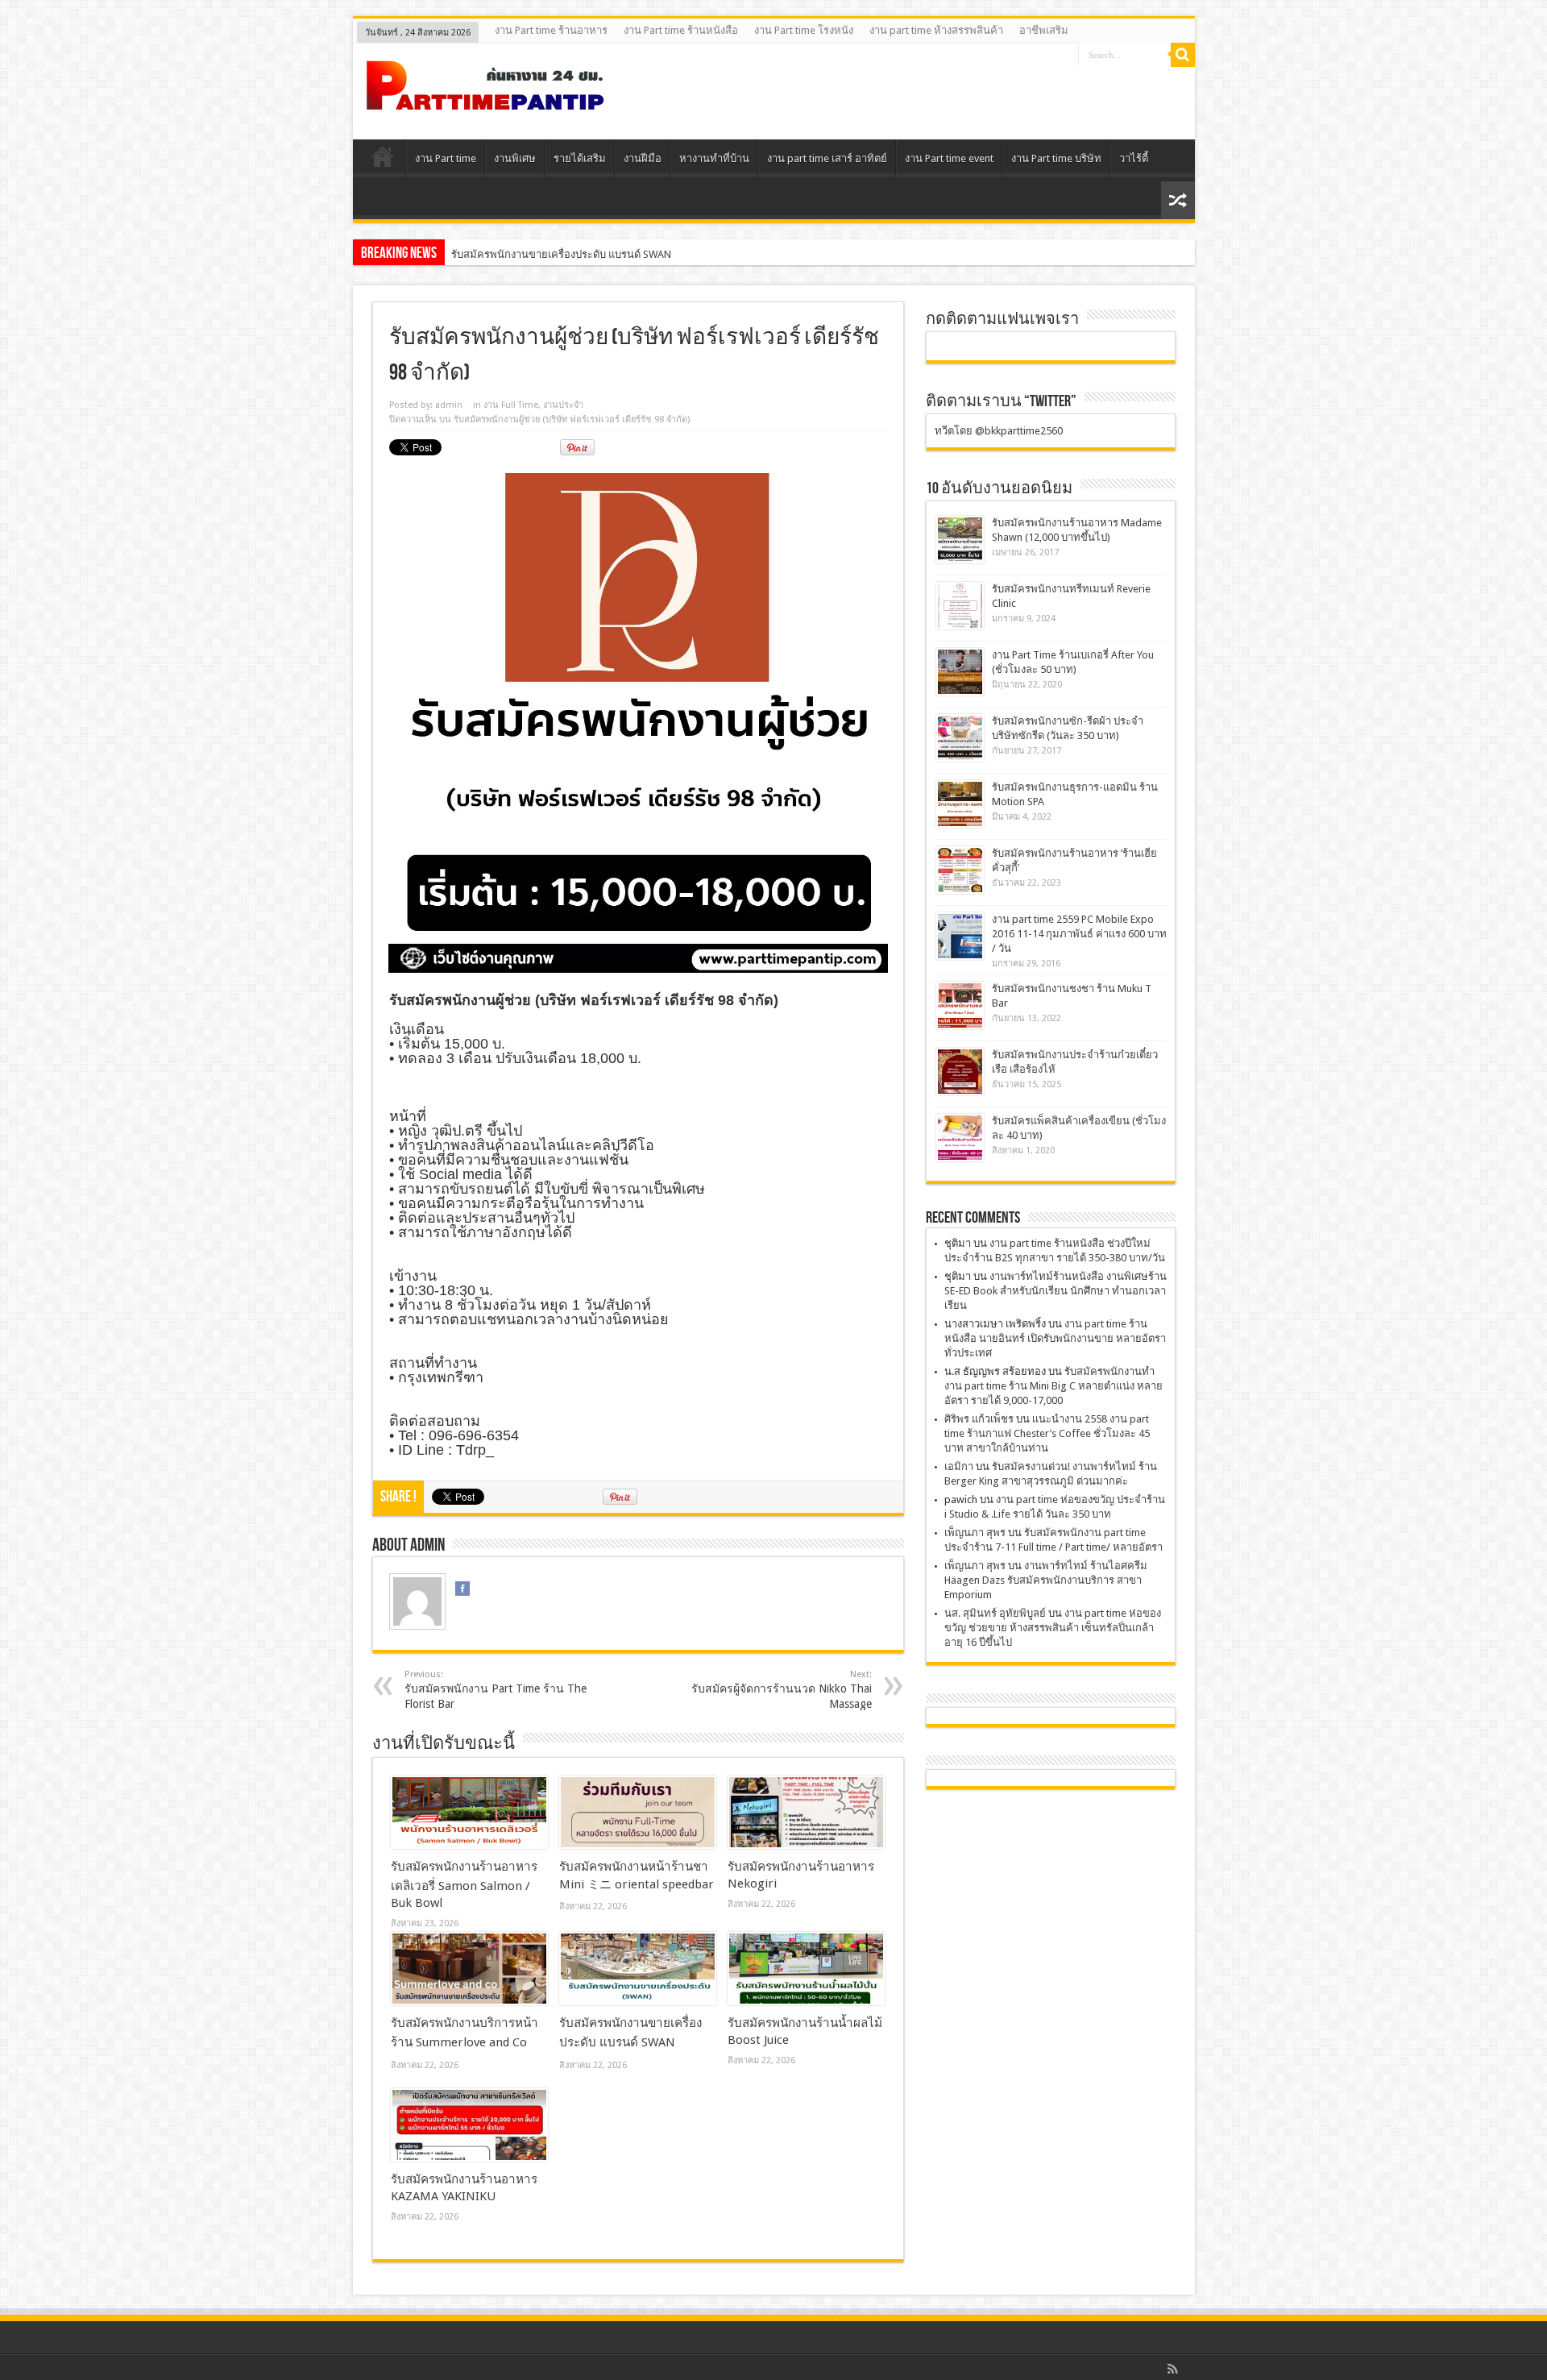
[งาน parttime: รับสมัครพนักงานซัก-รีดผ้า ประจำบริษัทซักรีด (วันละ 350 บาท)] (960, 738)
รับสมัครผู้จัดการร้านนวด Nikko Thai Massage (782, 1690)
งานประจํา (563, 405)
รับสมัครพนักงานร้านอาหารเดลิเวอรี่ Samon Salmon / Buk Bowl (464, 1885)
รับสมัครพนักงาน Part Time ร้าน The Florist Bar (496, 1690)
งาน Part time (446, 158)
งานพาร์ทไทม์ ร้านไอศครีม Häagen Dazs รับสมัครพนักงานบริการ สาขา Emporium (1046, 1580)
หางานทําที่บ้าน (714, 158)
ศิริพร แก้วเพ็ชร (979, 1419)
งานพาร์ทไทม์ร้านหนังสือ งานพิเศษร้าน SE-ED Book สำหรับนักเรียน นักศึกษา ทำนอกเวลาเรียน (1056, 1291)
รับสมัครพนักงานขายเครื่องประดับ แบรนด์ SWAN (561, 254)
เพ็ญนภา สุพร (975, 1533)
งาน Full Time (511, 405)
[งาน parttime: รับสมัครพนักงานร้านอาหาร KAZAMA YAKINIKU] (469, 2125)
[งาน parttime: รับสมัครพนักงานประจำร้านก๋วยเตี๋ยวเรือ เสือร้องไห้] (960, 1072)
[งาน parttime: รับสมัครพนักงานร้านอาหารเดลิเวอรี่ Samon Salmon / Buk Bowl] (469, 1813)
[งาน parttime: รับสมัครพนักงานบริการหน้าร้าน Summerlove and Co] (469, 1969)
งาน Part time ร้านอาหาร (551, 30)
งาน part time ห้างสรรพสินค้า (936, 30)
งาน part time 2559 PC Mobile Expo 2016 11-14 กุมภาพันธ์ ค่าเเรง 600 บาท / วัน (1079, 934)
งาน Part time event (949, 158)
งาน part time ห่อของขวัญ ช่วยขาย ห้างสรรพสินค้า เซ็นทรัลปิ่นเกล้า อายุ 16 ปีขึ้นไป (1053, 1628)
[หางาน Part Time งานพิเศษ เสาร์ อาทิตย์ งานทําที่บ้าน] (486, 99)
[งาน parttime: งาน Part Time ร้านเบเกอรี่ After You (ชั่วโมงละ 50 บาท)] (960, 672)
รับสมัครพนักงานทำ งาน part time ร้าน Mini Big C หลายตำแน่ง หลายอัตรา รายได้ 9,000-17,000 (1053, 1386)
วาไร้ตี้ (1134, 158)
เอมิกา (959, 1466)
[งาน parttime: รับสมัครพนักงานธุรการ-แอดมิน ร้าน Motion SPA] (960, 804)
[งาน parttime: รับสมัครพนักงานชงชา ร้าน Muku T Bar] (960, 1005)
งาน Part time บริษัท (1056, 158)
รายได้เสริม (580, 158)
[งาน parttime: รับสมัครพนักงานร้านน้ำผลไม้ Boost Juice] (806, 1969)
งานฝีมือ (643, 158)
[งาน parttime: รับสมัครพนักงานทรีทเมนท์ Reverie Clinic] (960, 606)
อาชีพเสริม (1044, 30)
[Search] (1183, 55)
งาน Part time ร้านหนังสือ (681, 30)
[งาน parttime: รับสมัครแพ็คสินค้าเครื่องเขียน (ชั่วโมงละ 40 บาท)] (960, 1138)
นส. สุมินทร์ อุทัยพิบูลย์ (995, 1613)
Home (383, 160)
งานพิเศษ (515, 158)
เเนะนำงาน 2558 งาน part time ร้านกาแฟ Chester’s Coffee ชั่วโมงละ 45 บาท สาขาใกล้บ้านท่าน (1047, 1433)
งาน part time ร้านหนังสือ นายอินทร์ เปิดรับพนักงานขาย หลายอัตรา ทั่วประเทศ (1055, 1338)
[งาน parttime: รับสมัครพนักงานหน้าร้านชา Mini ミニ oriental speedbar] (638, 1813)
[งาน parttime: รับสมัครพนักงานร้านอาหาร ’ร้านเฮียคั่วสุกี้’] (960, 870)
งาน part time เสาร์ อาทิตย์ (827, 158)
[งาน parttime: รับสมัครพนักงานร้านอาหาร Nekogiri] (806, 1813)
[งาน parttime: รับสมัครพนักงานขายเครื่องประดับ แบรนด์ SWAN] (638, 1969)
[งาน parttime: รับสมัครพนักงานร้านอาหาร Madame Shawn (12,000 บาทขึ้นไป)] (960, 540)
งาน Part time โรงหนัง (804, 30)
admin (449, 405)
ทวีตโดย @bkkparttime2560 (999, 431)
